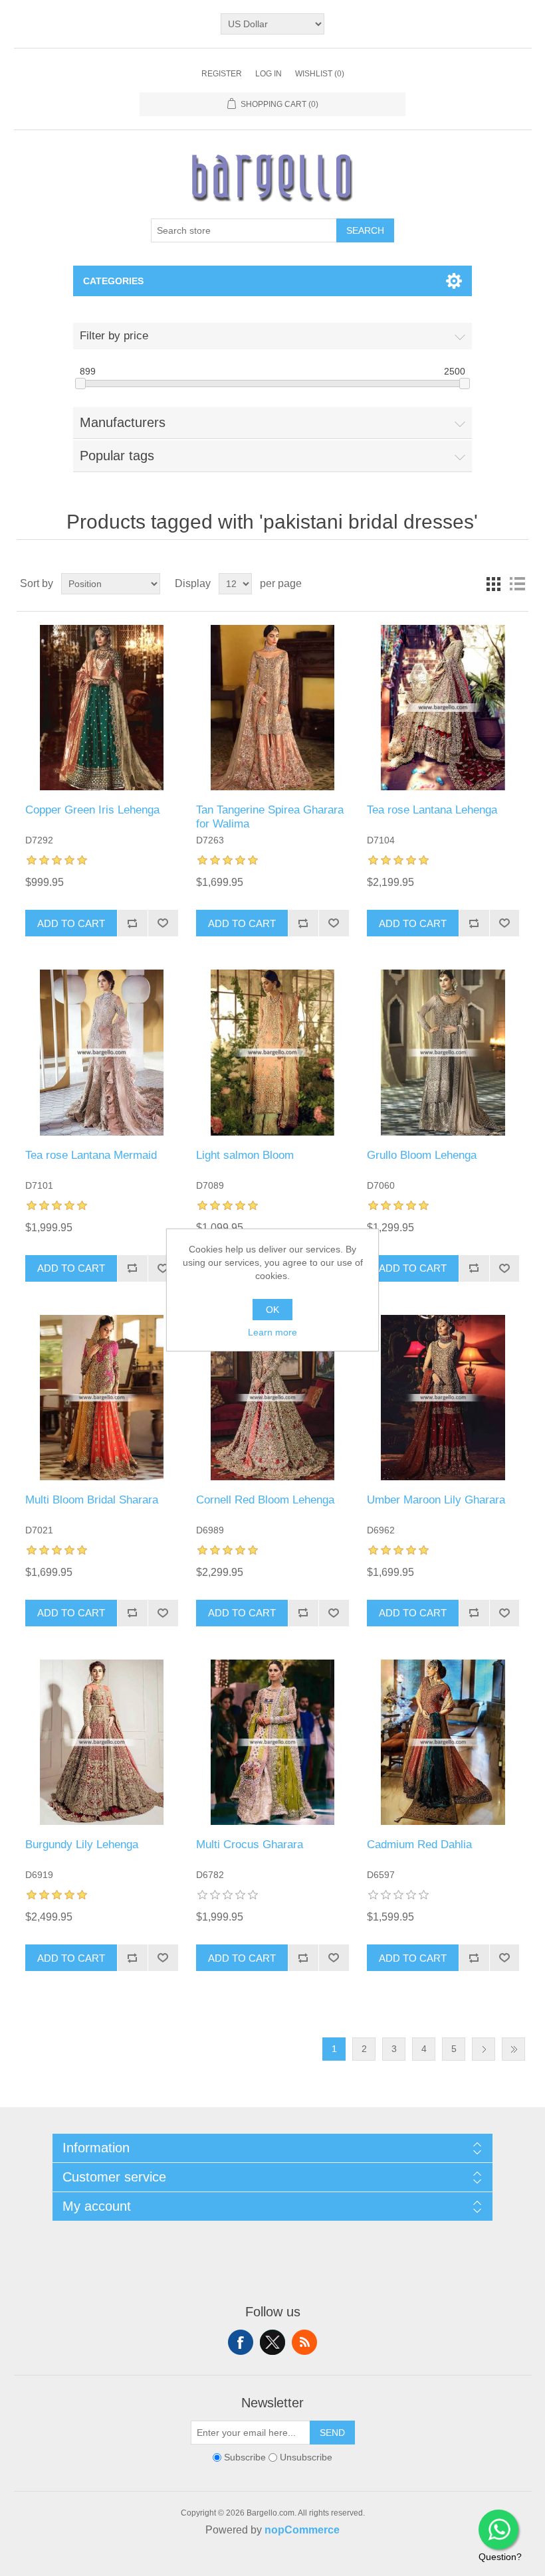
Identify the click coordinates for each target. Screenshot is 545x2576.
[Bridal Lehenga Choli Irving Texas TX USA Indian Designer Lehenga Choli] (101, 708)
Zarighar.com (321, 2564)
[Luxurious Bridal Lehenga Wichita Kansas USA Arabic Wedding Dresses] (101, 1742)
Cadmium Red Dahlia (419, 1845)
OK (272, 1310)
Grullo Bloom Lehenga (422, 1155)
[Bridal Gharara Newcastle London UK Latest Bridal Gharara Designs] (443, 1398)
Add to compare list (132, 923)
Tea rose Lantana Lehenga (432, 810)
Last (513, 2049)
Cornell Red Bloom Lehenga (265, 1500)
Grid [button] (493, 584)
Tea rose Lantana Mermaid (91, 1155)
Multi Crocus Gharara (250, 1845)
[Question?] (498, 2530)
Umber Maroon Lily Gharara (436, 1500)
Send (332, 2433)
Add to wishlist (163, 923)
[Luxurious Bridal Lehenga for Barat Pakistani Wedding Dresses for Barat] (443, 1742)
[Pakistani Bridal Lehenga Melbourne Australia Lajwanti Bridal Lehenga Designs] (443, 1052)
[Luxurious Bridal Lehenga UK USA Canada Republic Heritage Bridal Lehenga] (272, 1398)
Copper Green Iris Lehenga (92, 810)
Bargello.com (252, 2564)
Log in (269, 74)
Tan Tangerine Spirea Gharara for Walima (270, 816)
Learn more (272, 1332)
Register (222, 74)
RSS (304, 2342)
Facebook (241, 2342)
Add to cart (71, 923)
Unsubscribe (306, 2457)
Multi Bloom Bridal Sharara (92, 1500)
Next (484, 2049)
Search (365, 230)
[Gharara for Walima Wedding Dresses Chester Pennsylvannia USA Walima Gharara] (272, 708)
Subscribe (245, 2457)
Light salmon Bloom (245, 1155)
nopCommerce (302, 2530)
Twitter (272, 2342)
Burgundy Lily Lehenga (82, 1845)
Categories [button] (113, 281)
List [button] (517, 584)
